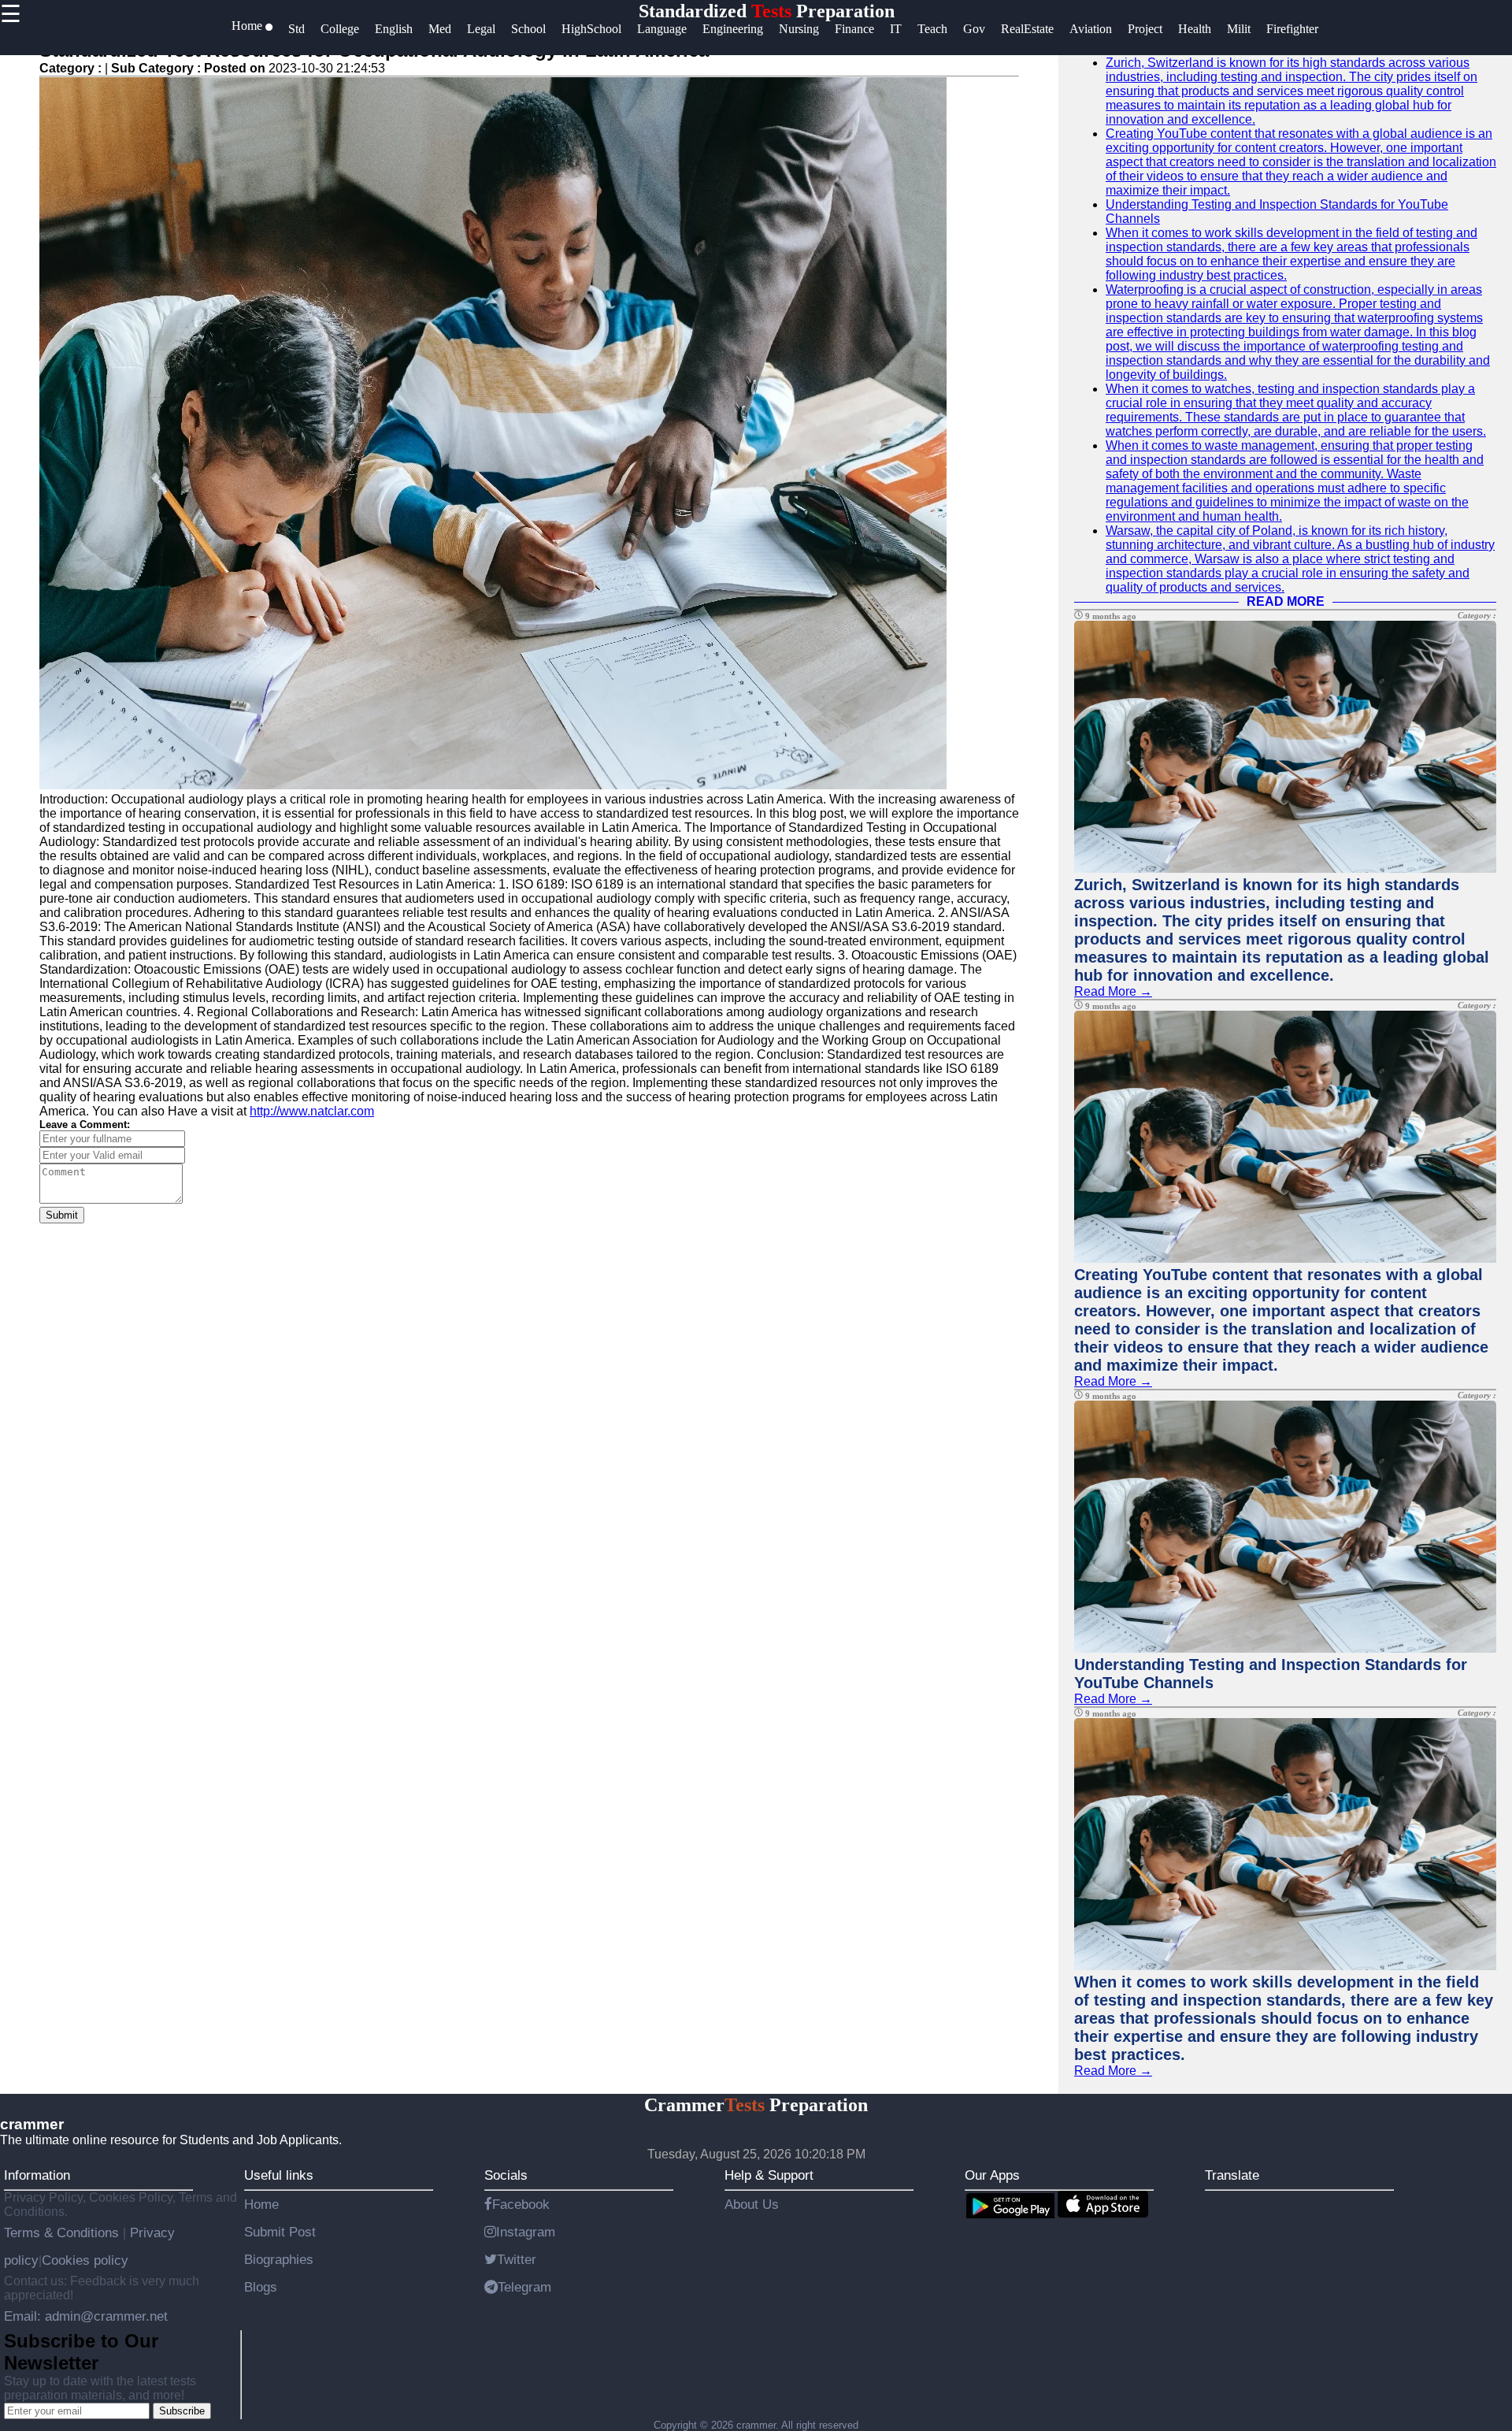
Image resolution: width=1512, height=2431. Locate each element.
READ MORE (1286, 601)
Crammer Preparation (756, 2105)
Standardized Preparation (767, 11)
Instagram (526, 2232)
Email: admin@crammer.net (86, 2316)
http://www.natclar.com (312, 1111)
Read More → (1113, 991)
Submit (62, 1215)
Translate (1232, 2175)
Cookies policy (85, 2260)
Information (37, 2175)
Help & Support (769, 2175)
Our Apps (992, 2175)
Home (261, 2204)
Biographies (279, 2259)
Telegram (524, 2287)
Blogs (261, 2287)
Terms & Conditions (63, 2232)
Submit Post (280, 2232)
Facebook (521, 2204)
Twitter (517, 2259)
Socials (506, 2175)
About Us (752, 2204)
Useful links (279, 2175)
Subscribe (182, 2411)
